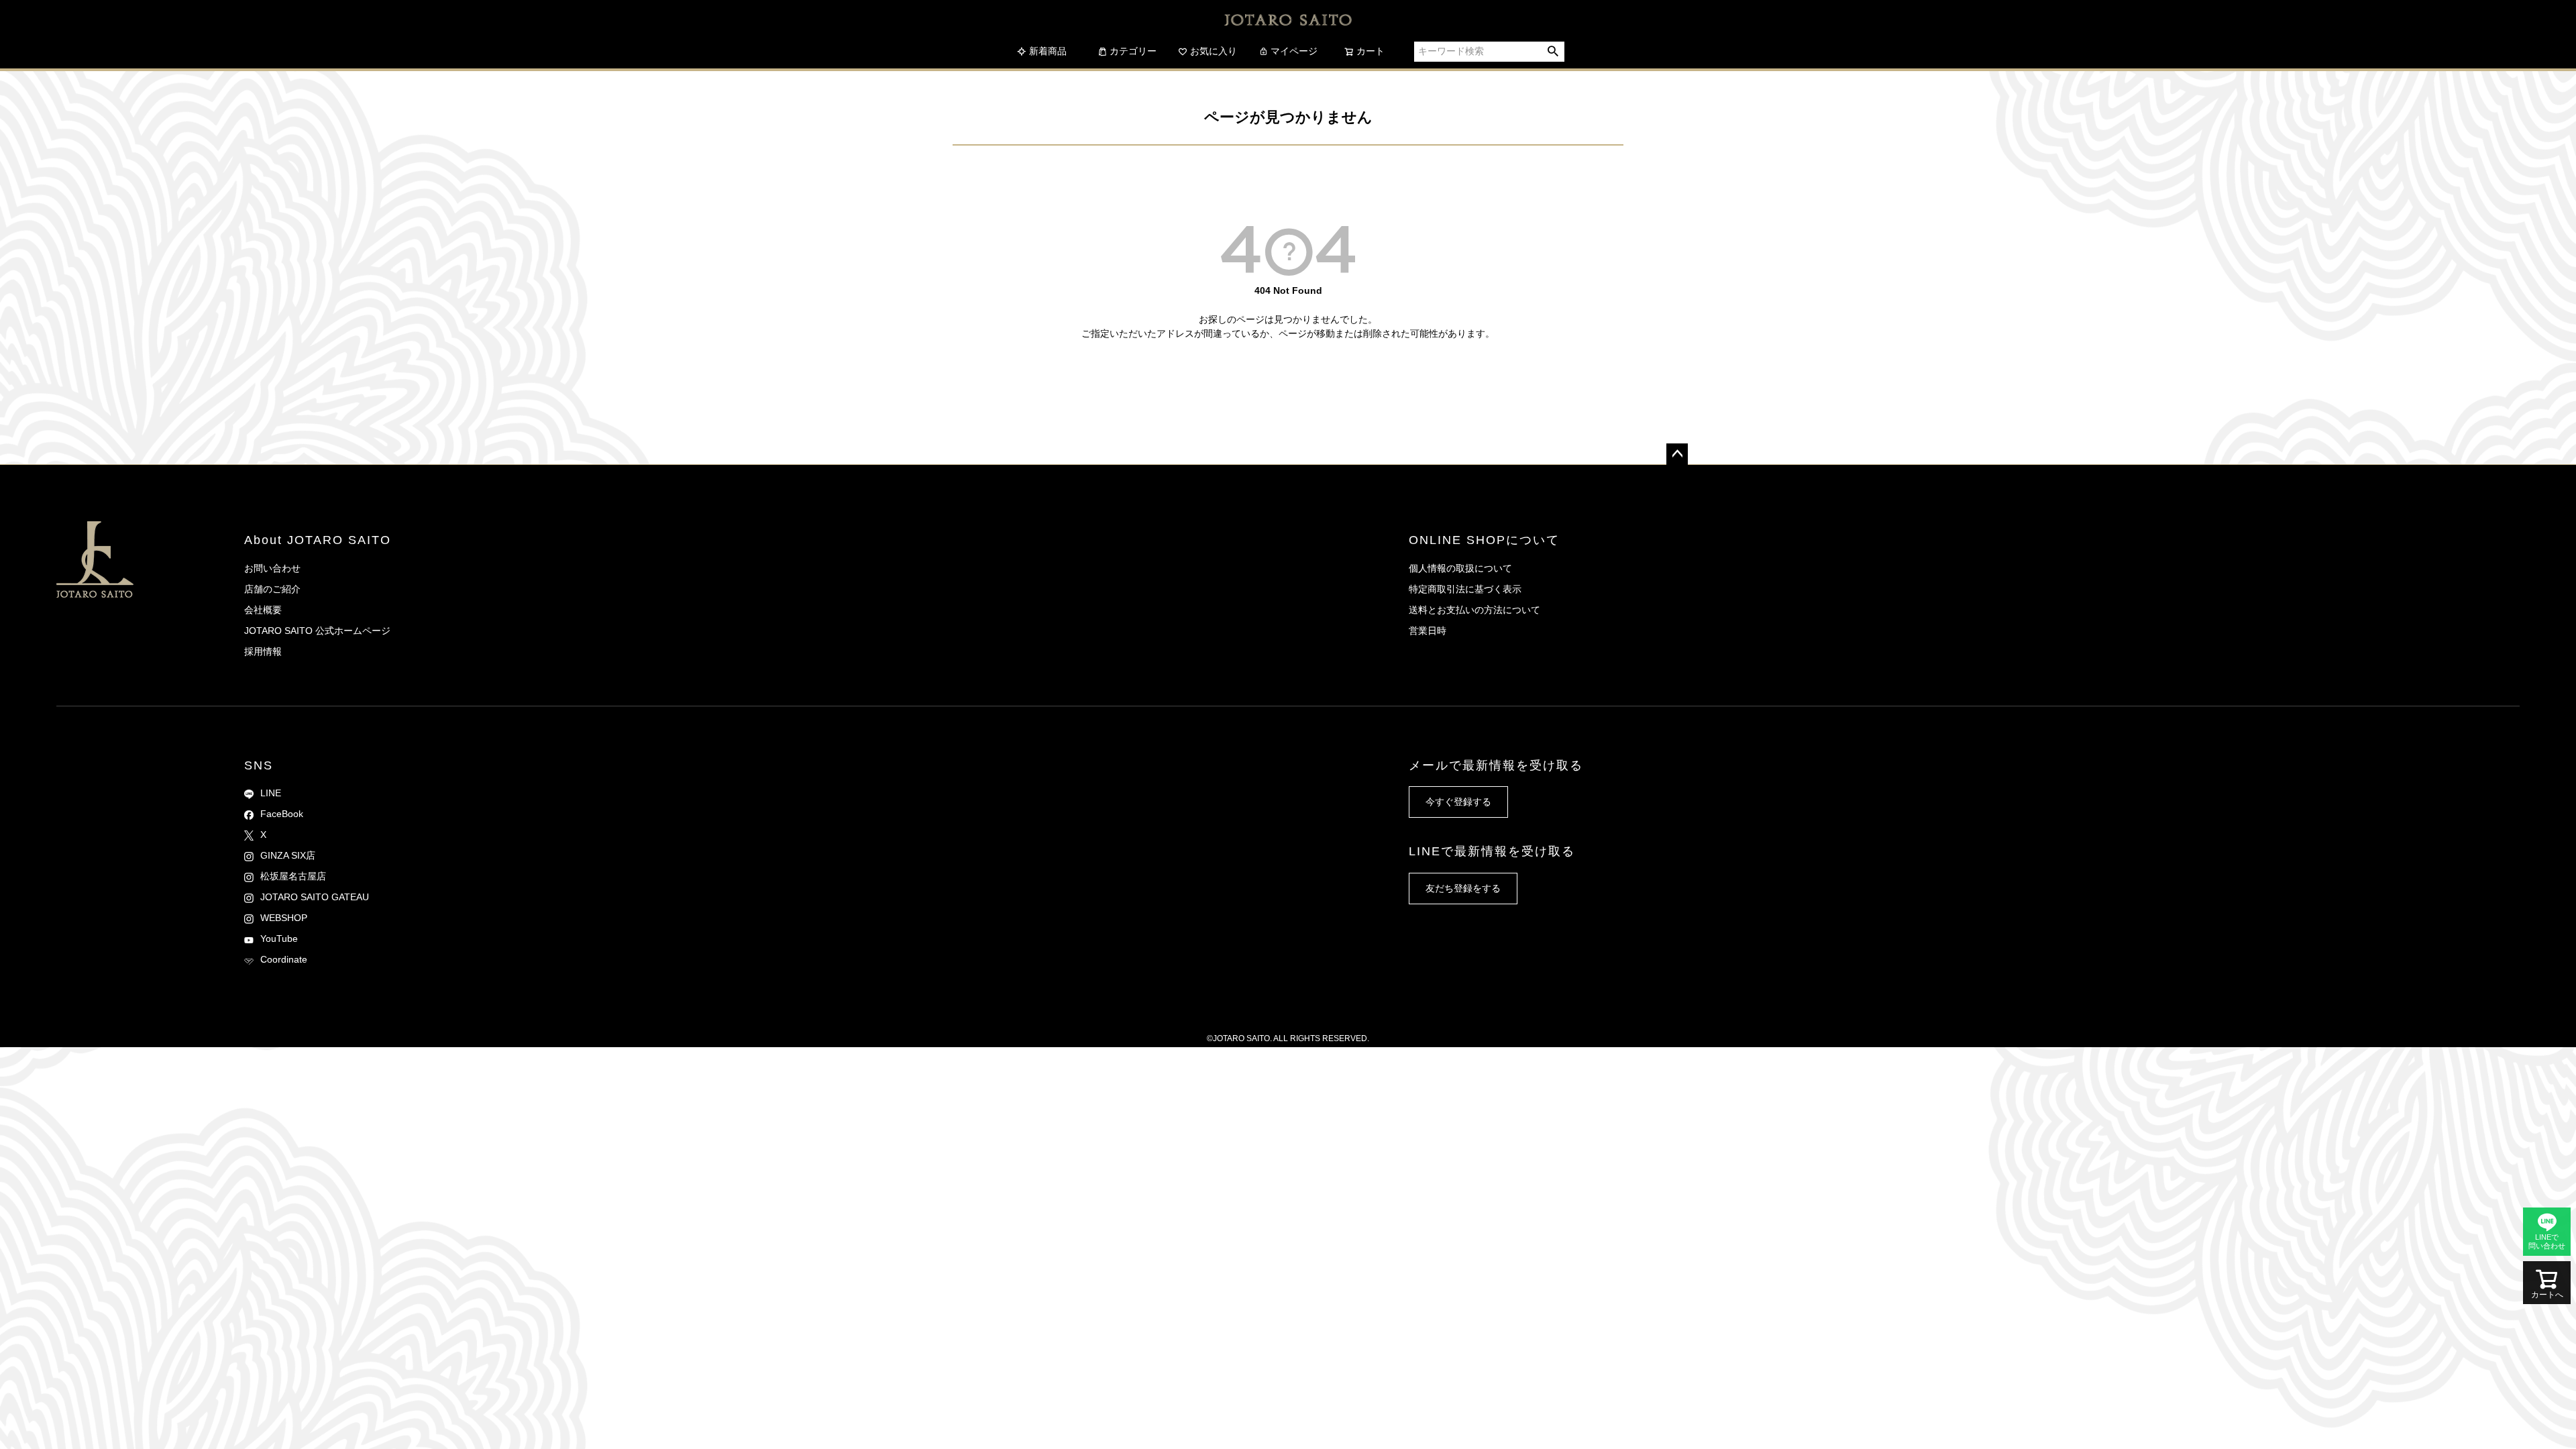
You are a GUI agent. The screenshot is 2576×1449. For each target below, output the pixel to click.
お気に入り (1214, 51)
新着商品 (1048, 51)
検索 (1553, 52)
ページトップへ (1677, 454)
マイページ (1294, 51)
